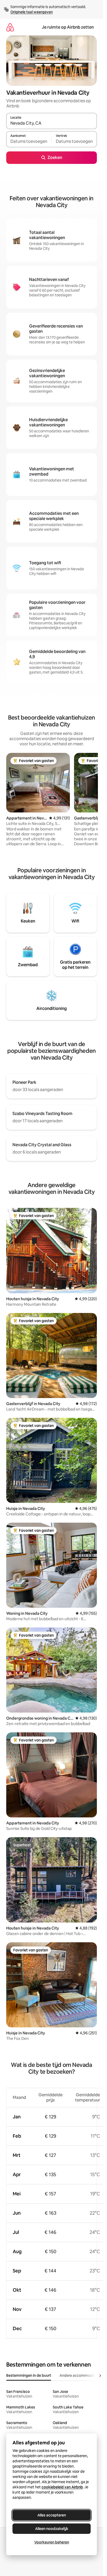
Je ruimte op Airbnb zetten (68, 27)
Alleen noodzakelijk (52, 2529)
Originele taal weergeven (32, 12)
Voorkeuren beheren (52, 2542)
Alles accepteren (52, 2515)
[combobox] (52, 123)
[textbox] (29, 142)
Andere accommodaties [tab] (80, 2375)
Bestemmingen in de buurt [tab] (29, 2375)
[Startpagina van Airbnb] (10, 27)
